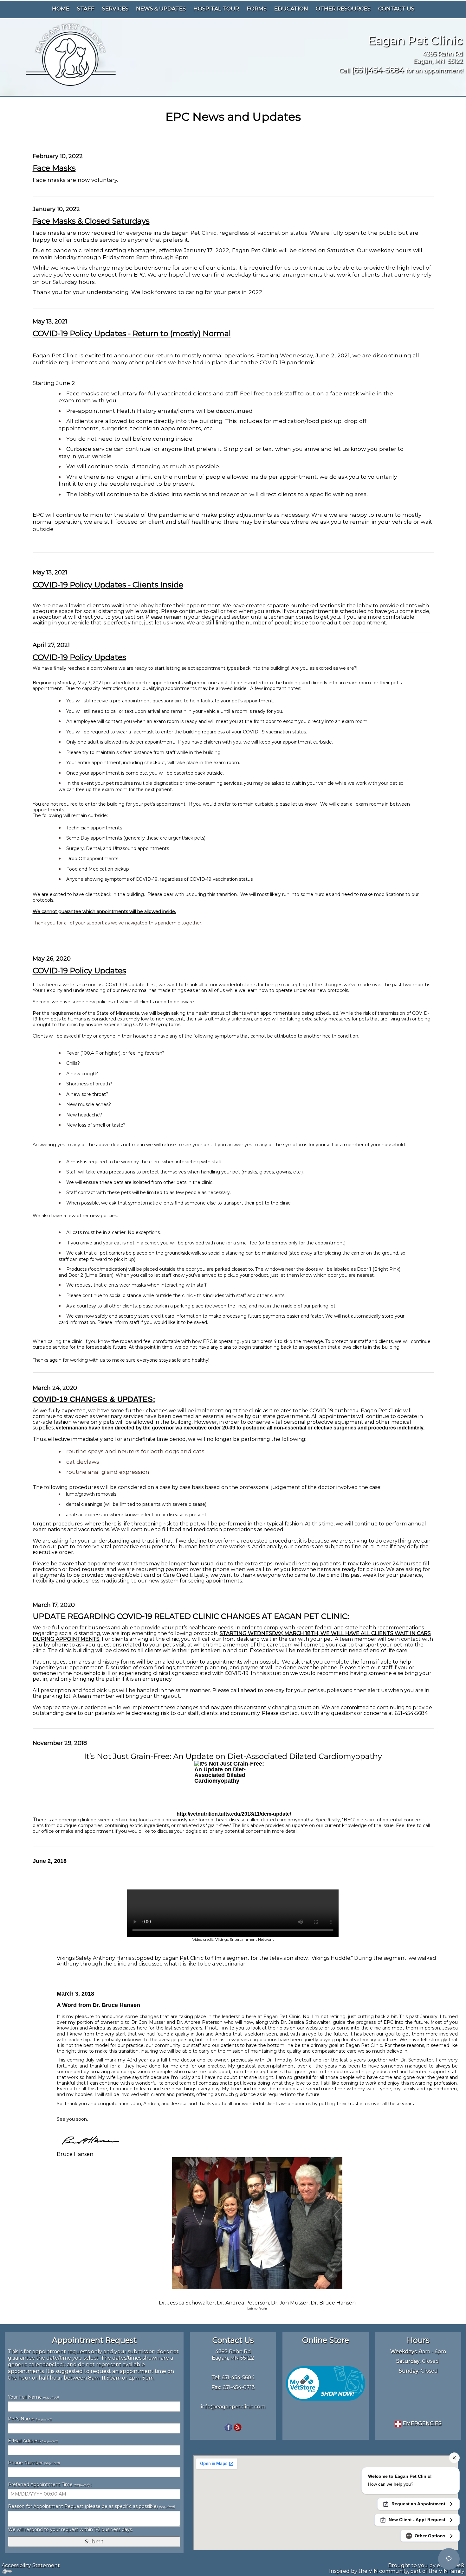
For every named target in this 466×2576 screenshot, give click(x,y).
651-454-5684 (238, 2378)
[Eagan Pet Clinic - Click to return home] (70, 54)
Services (115, 9)
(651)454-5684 (378, 70)
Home (61, 9)
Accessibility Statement (31, 2565)
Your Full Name (33, 2397)
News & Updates (161, 9)
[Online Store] (326, 2383)
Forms (257, 9)
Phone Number (34, 2463)
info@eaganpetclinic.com (233, 2407)
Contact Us (396, 9)
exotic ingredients (149, 1825)
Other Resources (343, 9)
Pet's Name (30, 2419)
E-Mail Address (33, 2441)
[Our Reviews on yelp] (238, 2427)
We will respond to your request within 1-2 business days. (70, 2529)
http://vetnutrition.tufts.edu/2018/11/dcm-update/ (234, 1814)
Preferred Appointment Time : (50, 2484)
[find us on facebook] (228, 2427)
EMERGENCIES (421, 2423)
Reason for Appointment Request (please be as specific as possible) (91, 2506)
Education (291, 9)
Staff (86, 9)
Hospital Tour (216, 9)
